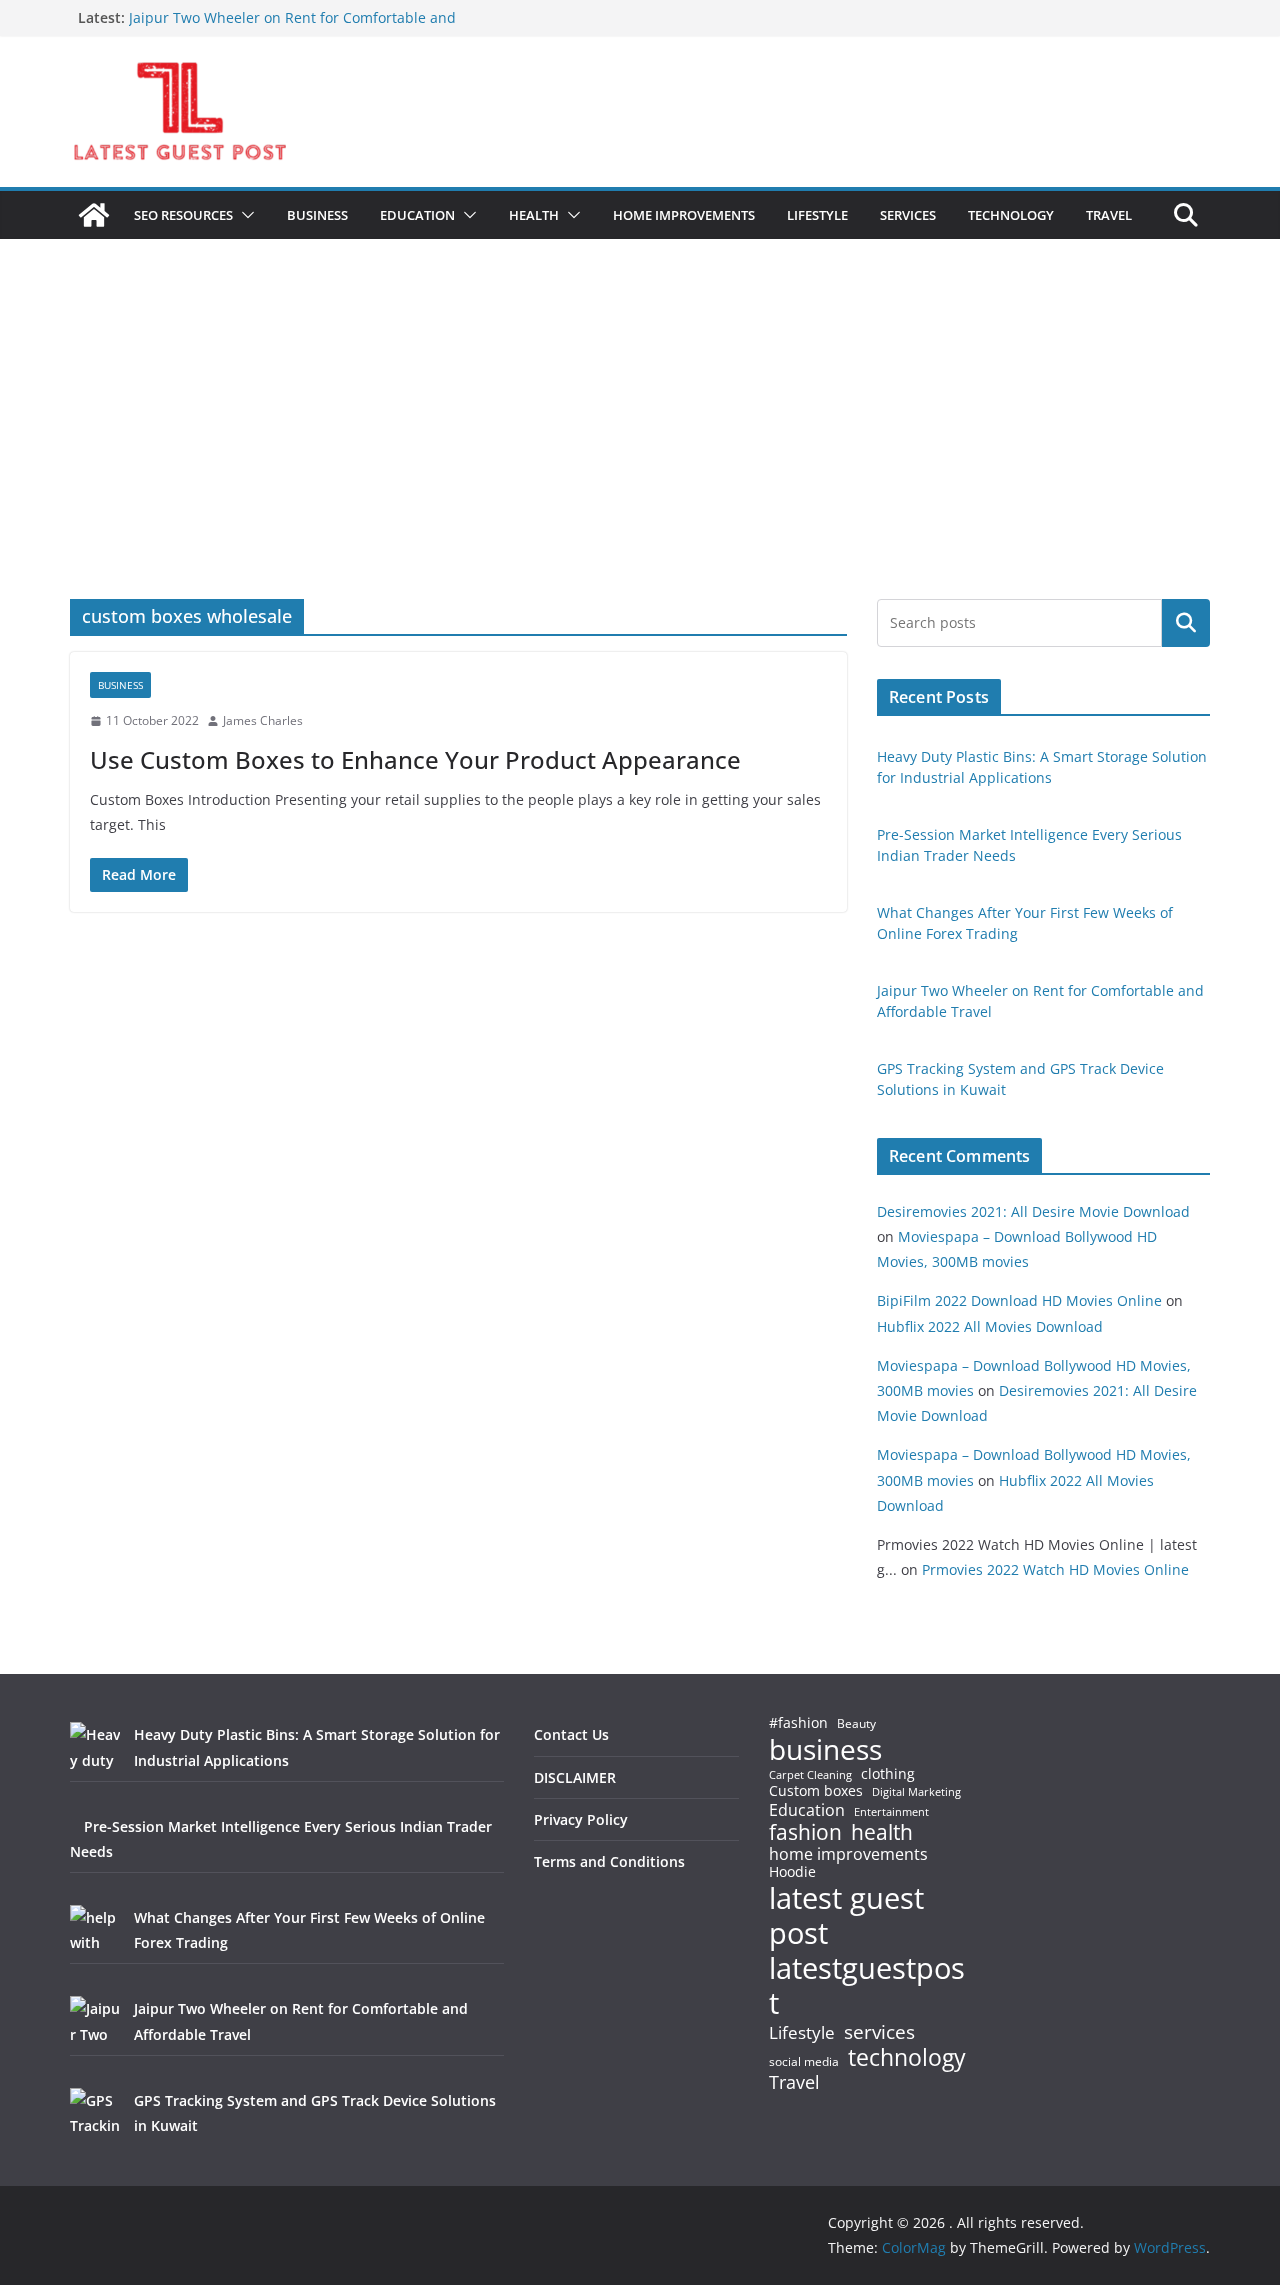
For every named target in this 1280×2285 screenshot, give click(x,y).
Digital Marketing (916, 1792)
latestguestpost (867, 1985)
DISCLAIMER (575, 1777)
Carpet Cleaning (810, 1775)
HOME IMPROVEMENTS (684, 215)
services (879, 2031)
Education (807, 1810)
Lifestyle (802, 2033)
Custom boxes (816, 1791)
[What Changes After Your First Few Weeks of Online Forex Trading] (95, 1930)
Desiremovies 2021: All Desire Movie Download (1033, 1211)
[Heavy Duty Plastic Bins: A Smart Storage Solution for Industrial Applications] (95, 1747)
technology (907, 2057)
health (882, 1832)
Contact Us (571, 1734)
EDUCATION (417, 215)
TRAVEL (1109, 215)
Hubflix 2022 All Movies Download (990, 1326)
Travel (794, 2082)
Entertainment (891, 1812)
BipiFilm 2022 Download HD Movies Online (1019, 1300)
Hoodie (792, 1872)
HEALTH (534, 215)
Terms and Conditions (609, 1861)
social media (804, 2062)
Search (1186, 623)
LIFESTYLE (817, 215)
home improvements (848, 1854)
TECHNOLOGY (1011, 215)
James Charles (263, 720)
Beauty (856, 1724)
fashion (805, 1832)
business (825, 1749)
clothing (888, 1774)
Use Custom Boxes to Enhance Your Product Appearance (415, 759)
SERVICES (908, 215)
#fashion (798, 1722)
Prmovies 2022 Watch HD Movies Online (1055, 1569)
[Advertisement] (640, 449)
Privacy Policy (581, 1819)
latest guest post (846, 1916)
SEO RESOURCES (183, 215)
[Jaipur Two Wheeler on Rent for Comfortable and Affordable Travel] (95, 2021)
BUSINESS (317, 215)
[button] (244, 215)
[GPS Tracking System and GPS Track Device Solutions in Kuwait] (95, 2113)
